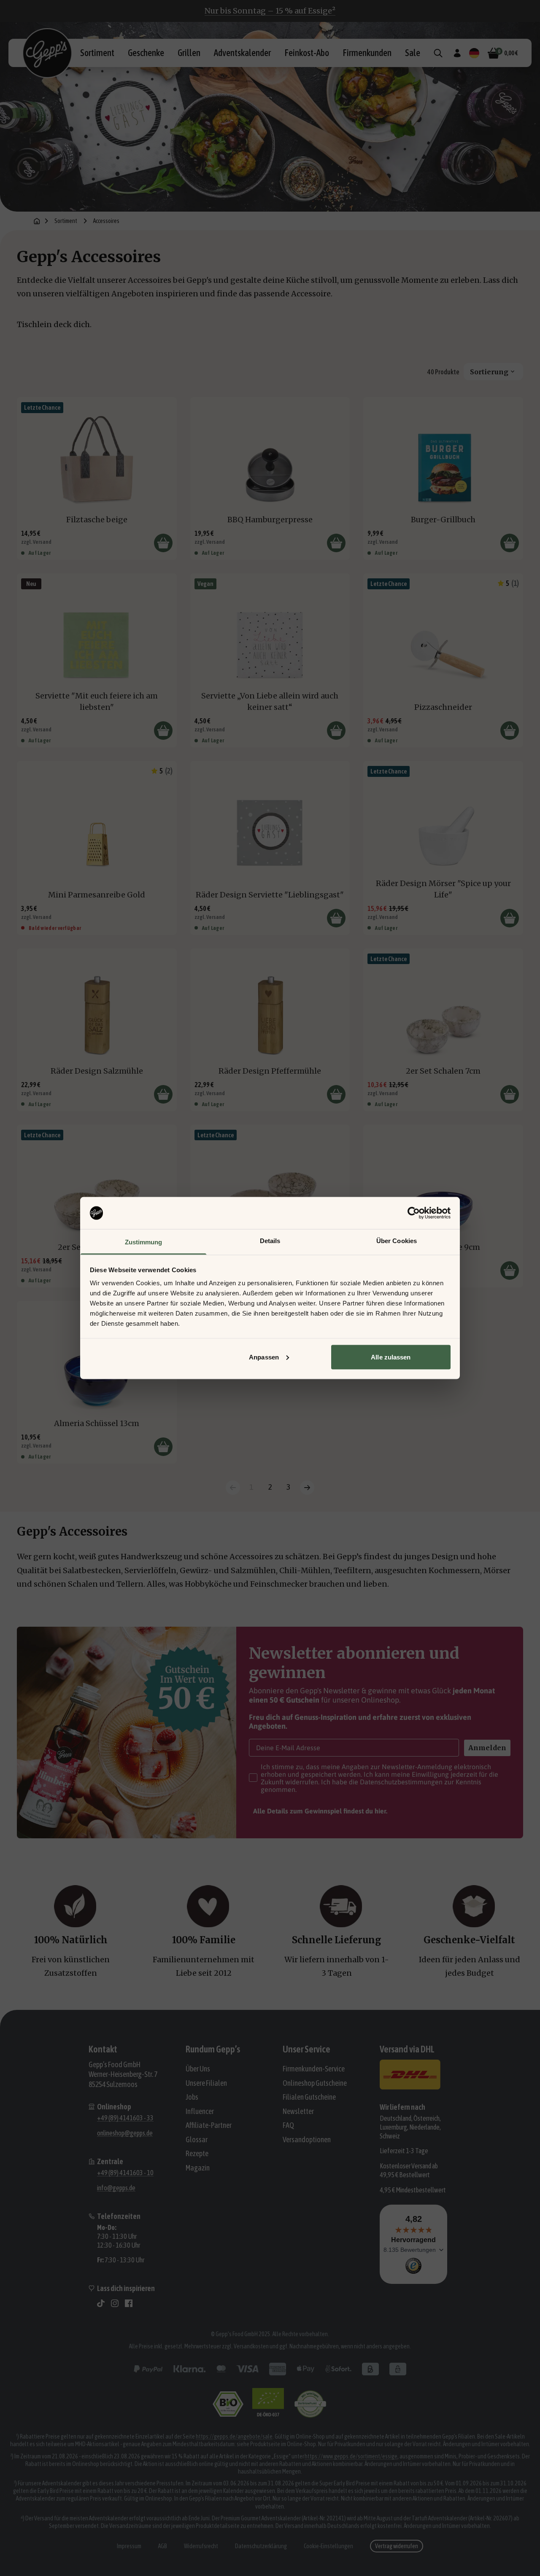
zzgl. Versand (36, 542)
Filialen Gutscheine (309, 2097)
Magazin (198, 2168)
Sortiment (97, 53)
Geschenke (146, 53)
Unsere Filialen (206, 2083)
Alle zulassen (391, 1357)
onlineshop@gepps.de (125, 2133)
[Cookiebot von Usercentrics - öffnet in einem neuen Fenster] (414, 1213)
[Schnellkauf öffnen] (163, 543)
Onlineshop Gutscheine (315, 2083)
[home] (37, 221)
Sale (413, 53)
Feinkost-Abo (307, 53)
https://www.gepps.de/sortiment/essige (351, 2456)
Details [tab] (270, 1241)
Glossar (197, 2140)
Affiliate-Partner (209, 2125)
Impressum (129, 2546)
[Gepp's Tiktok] (101, 2303)
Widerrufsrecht (201, 2546)
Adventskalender (242, 53)
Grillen (189, 53)
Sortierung (489, 372)
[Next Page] (307, 1488)
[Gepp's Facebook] (129, 2303)
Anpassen (264, 1357)
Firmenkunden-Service (314, 2069)
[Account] (457, 53)
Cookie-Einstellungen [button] (328, 2546)
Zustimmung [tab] (144, 1242)
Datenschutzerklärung (261, 2546)
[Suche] (438, 53)
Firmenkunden (367, 53)
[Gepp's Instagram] (115, 2303)
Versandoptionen (307, 2140)
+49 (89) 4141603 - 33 (125, 2118)
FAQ (288, 2125)
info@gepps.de (116, 2188)
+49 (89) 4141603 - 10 (125, 2173)
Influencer (200, 2111)
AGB (163, 2546)
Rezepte (197, 2153)
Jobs (192, 2097)
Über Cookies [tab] (397, 1241)
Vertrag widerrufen (397, 2546)
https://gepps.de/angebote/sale (234, 2436)
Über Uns (198, 2069)
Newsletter (298, 2111)
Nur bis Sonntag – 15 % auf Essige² (270, 11)
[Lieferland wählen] (474, 53)
